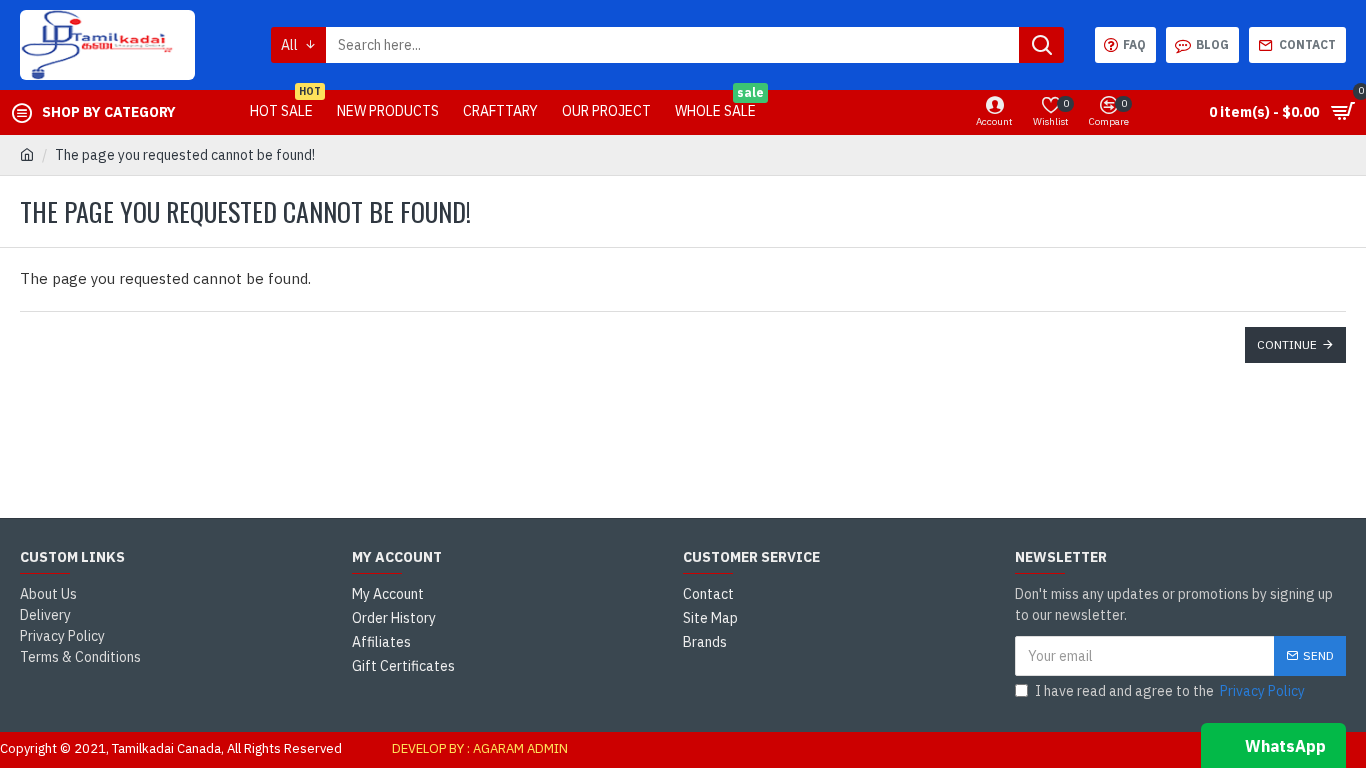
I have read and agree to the (1170, 691)
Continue (1287, 344)
